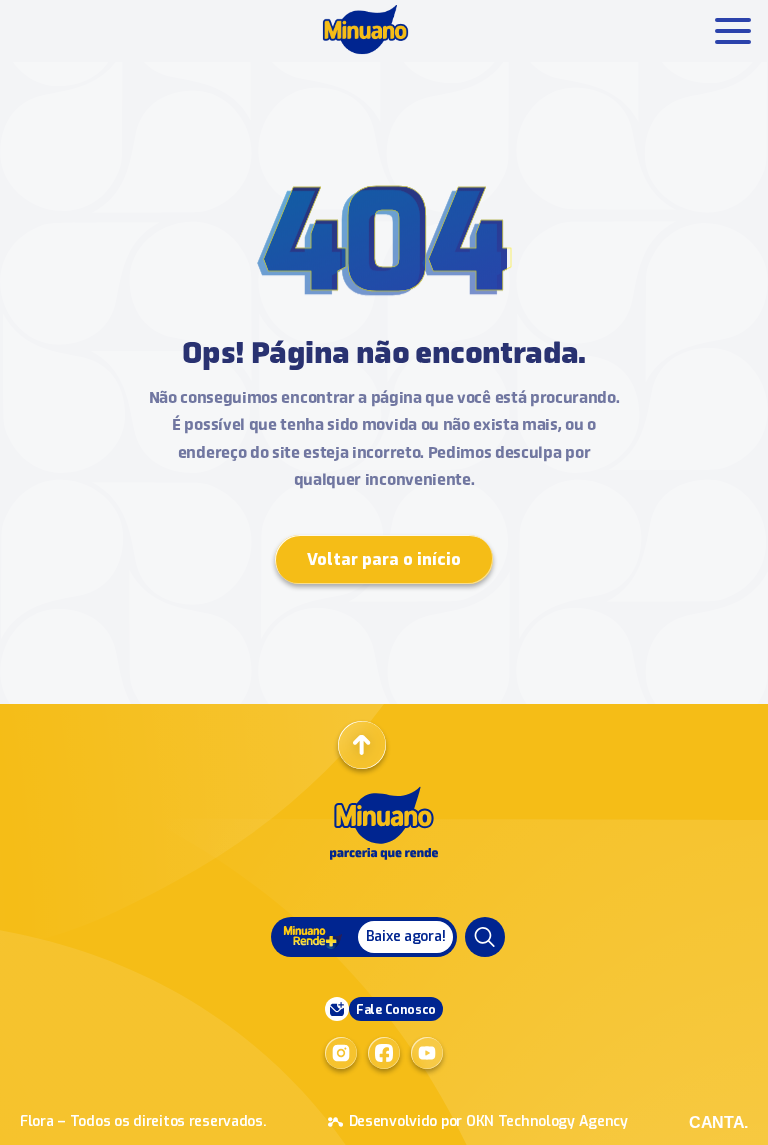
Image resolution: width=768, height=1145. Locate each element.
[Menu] (485, 937)
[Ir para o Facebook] (384, 1053)
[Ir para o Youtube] (427, 1053)
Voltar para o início (384, 559)
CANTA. (718, 1122)
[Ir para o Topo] (362, 745)
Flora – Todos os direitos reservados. (143, 1121)
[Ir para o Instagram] (341, 1053)
